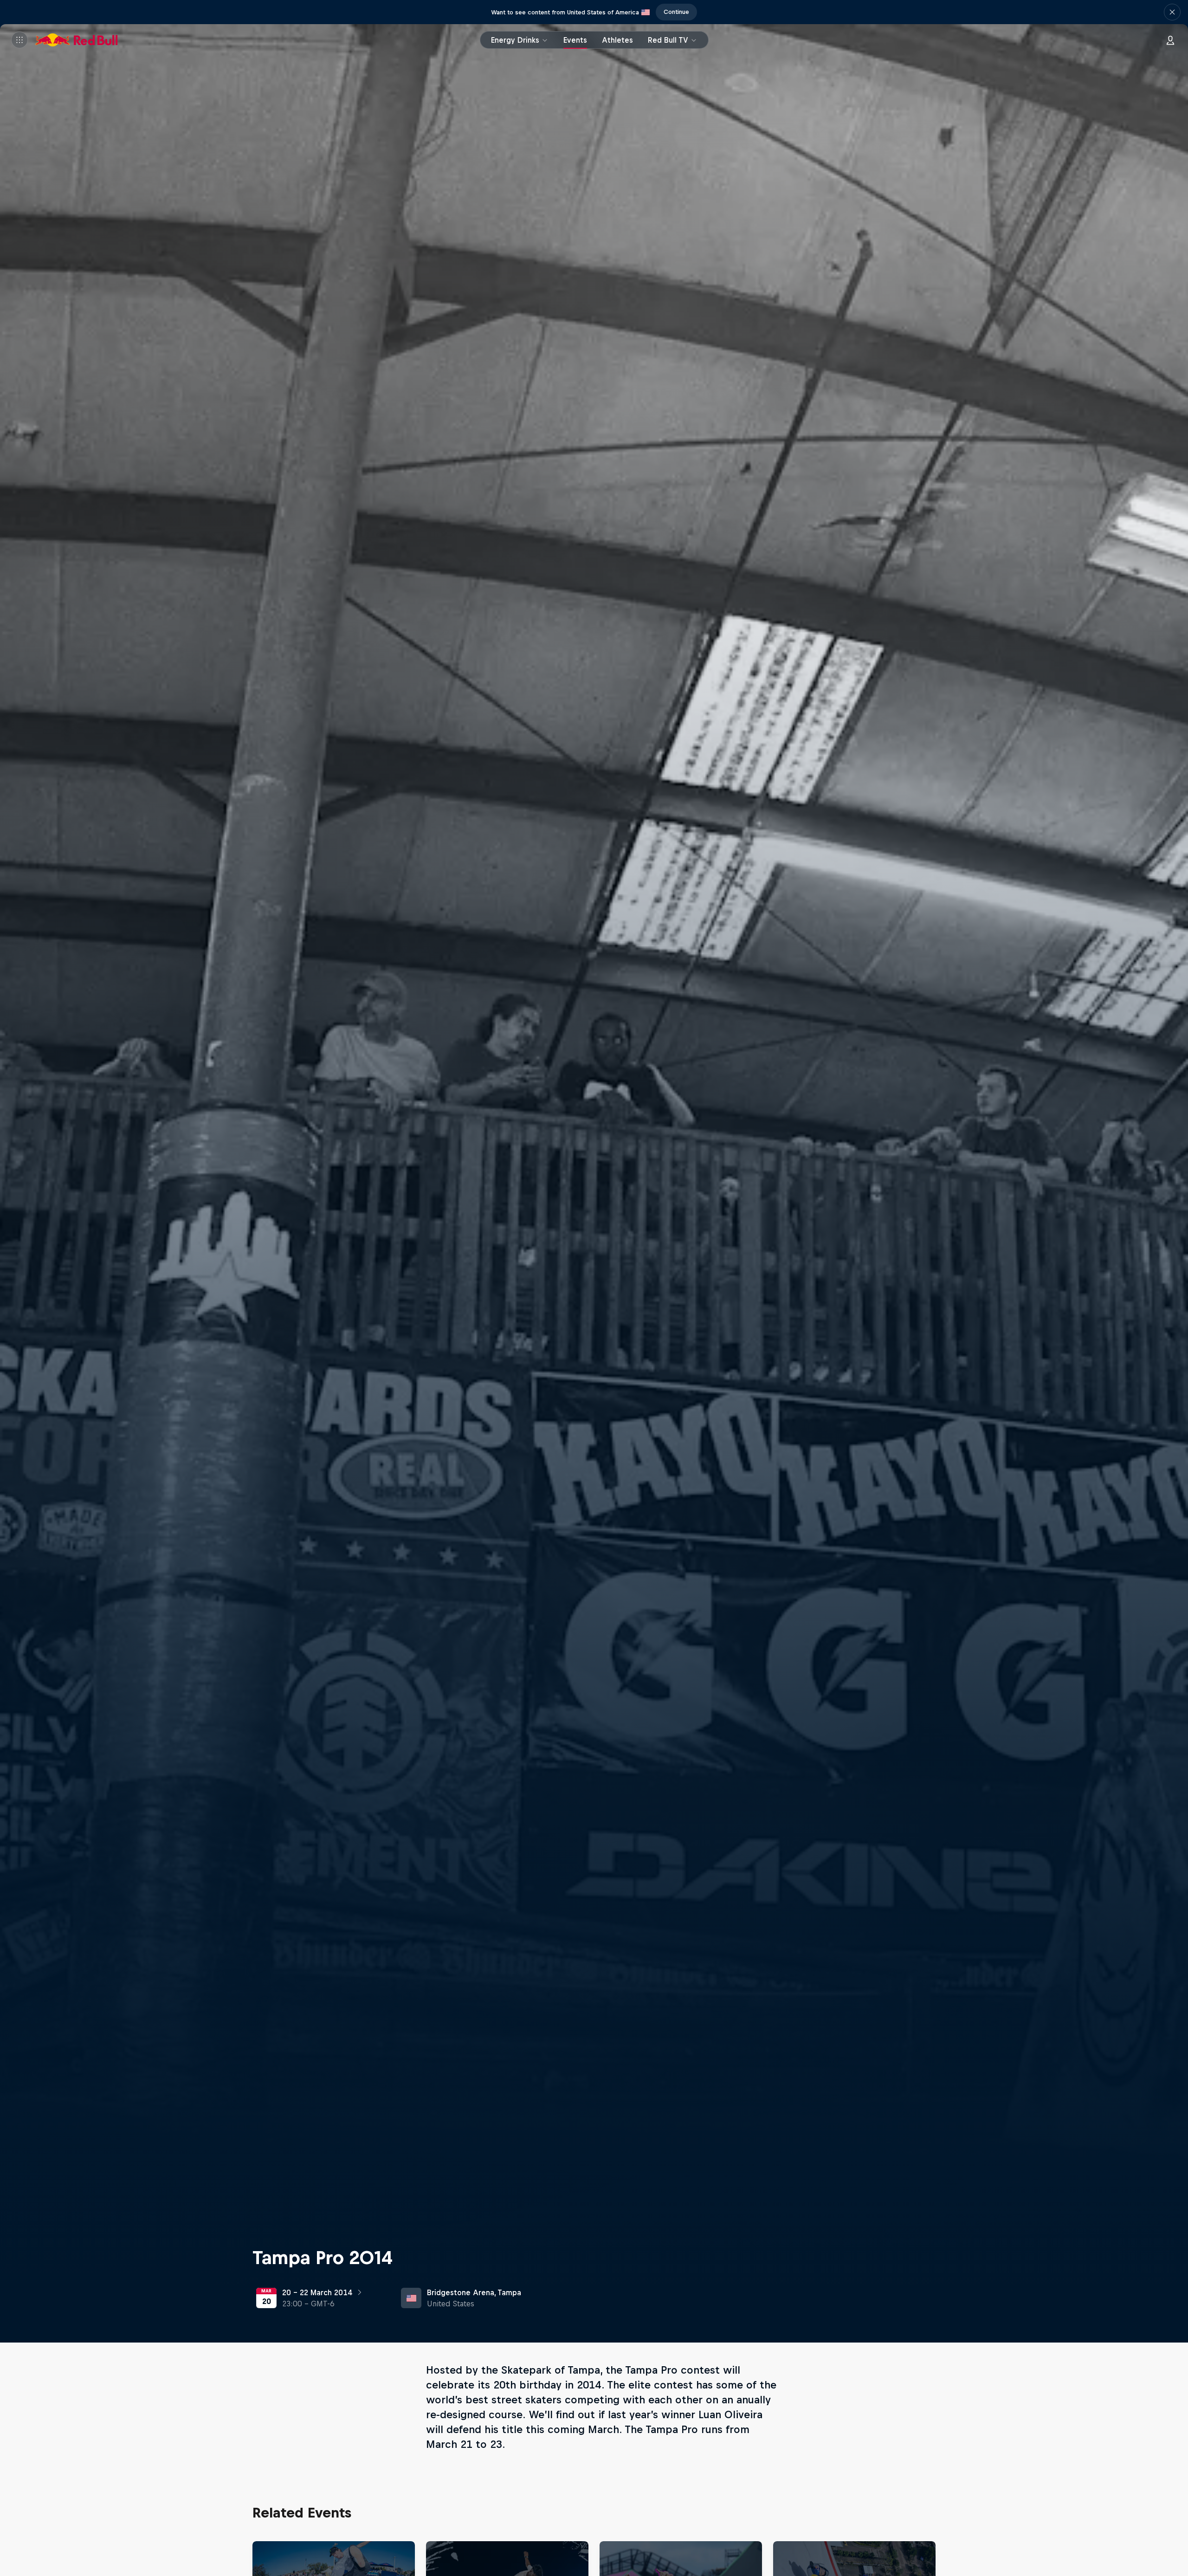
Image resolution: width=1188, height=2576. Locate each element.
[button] (1172, 12)
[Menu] (19, 40)
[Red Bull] (77, 40)
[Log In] (1170, 40)
